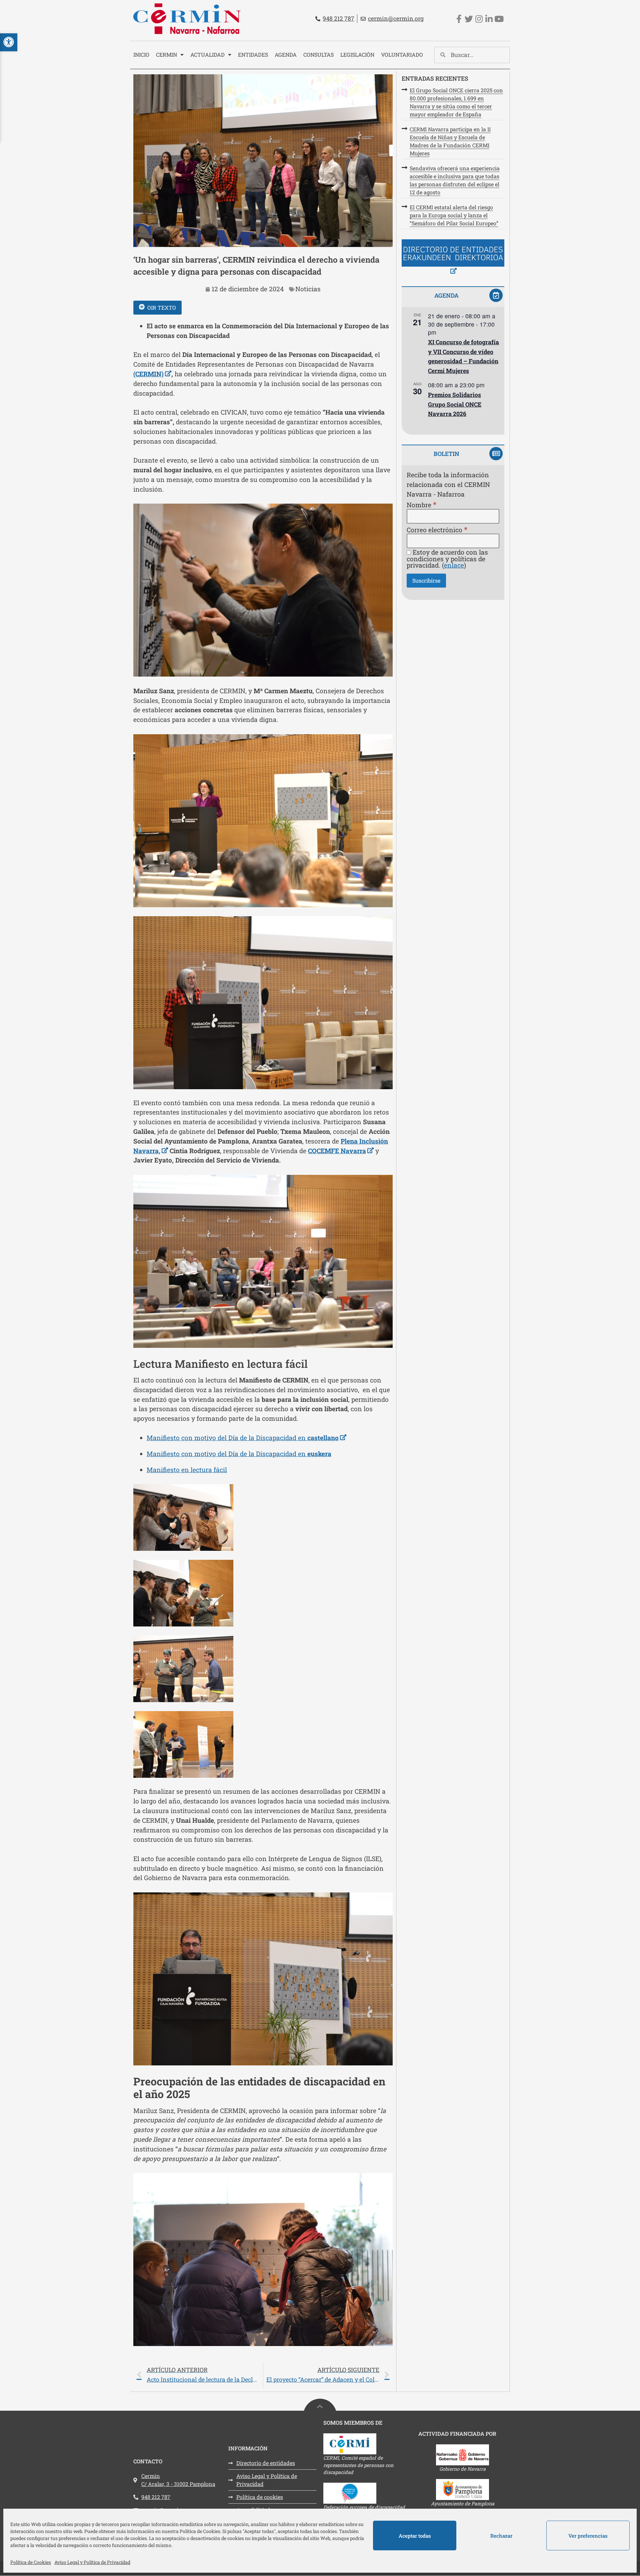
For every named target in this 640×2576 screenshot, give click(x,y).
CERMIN (166, 54)
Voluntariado (402, 54)
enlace (454, 565)
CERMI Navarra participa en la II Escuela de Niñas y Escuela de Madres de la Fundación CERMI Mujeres (450, 141)
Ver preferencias (588, 2536)
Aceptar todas (415, 2536)
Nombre (421, 504)
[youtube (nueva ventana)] (499, 19)
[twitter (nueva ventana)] (469, 19)
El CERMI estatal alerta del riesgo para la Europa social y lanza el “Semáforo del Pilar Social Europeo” (454, 215)
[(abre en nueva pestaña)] (453, 258)
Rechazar (501, 2536)
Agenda (286, 54)
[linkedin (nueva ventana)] (489, 19)
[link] (263, 2375)
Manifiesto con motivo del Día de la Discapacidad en (246, 1438)
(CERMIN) (152, 374)
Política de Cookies (31, 2562)
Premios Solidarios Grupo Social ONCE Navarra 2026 (455, 404)
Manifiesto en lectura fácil (187, 1470)
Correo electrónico (437, 529)
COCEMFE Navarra (341, 1151)
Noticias (308, 289)
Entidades (253, 54)
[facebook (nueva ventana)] (459, 19)
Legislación (357, 54)
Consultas (318, 54)
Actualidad (207, 54)
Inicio (141, 54)
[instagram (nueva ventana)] (479, 19)
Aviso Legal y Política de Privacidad (92, 2562)
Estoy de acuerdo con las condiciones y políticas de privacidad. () (447, 559)
